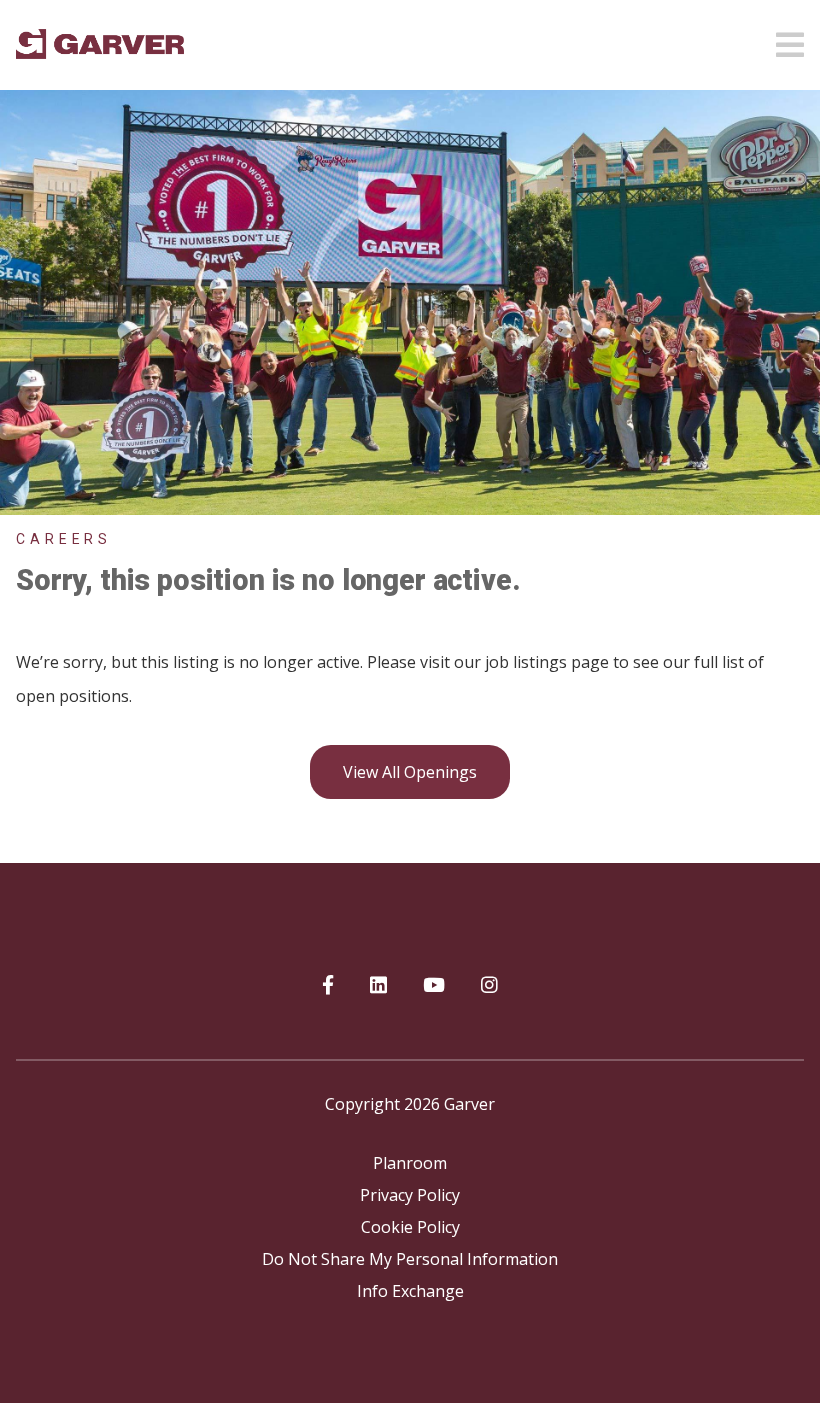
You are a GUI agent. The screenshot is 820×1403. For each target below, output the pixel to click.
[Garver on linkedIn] (378, 986)
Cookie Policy (410, 1227)
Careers (64, 539)
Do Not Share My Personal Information (410, 1259)
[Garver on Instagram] (489, 986)
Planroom (410, 1163)
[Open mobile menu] (790, 39)
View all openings (410, 772)
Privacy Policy (410, 1195)
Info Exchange (410, 1291)
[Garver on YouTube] (434, 986)
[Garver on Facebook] (328, 986)
